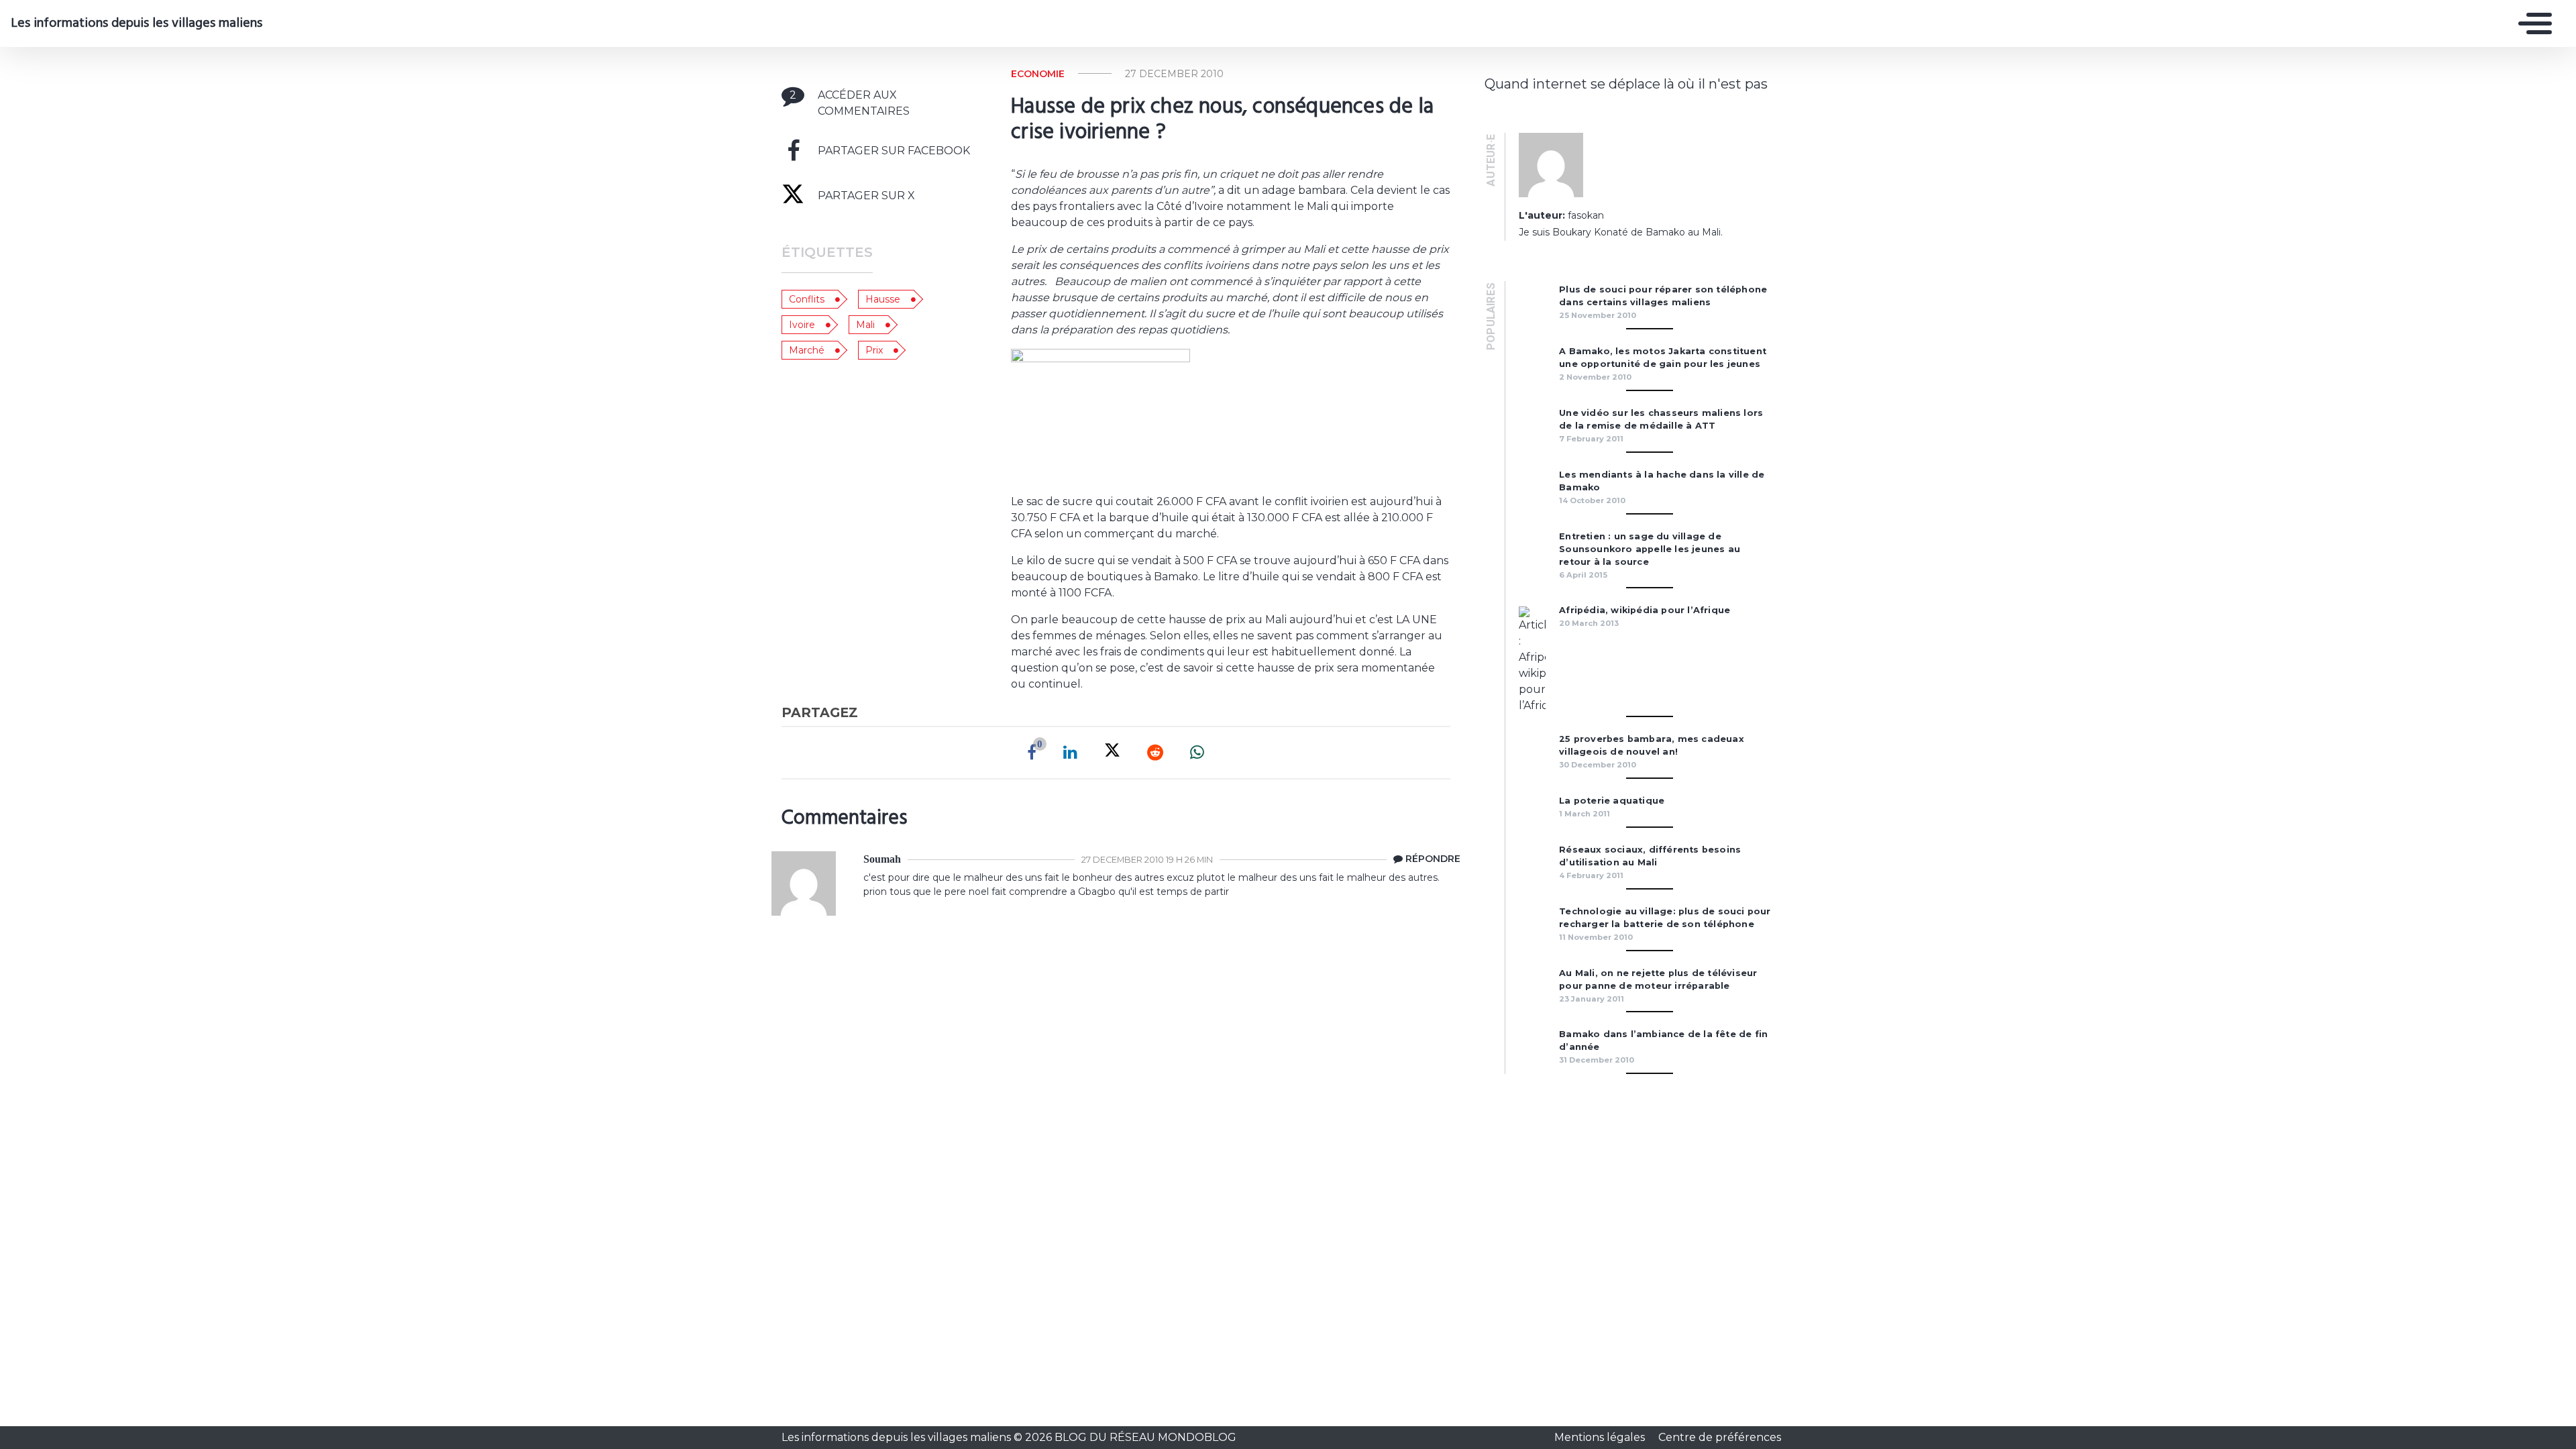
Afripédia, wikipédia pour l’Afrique (1645, 610)
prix (874, 350)
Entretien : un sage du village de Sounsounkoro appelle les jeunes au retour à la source (1650, 549)
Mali (865, 325)
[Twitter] (1112, 753)
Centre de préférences (1720, 1437)
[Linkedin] (1070, 753)
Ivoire (802, 325)
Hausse (883, 299)
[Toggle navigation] (2532, 23)
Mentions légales (1601, 1437)
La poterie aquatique (1612, 801)
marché (807, 350)
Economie (1038, 74)
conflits (807, 299)
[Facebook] (1032, 753)
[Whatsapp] (1197, 753)
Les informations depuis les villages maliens (137, 23)
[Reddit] (1155, 753)
